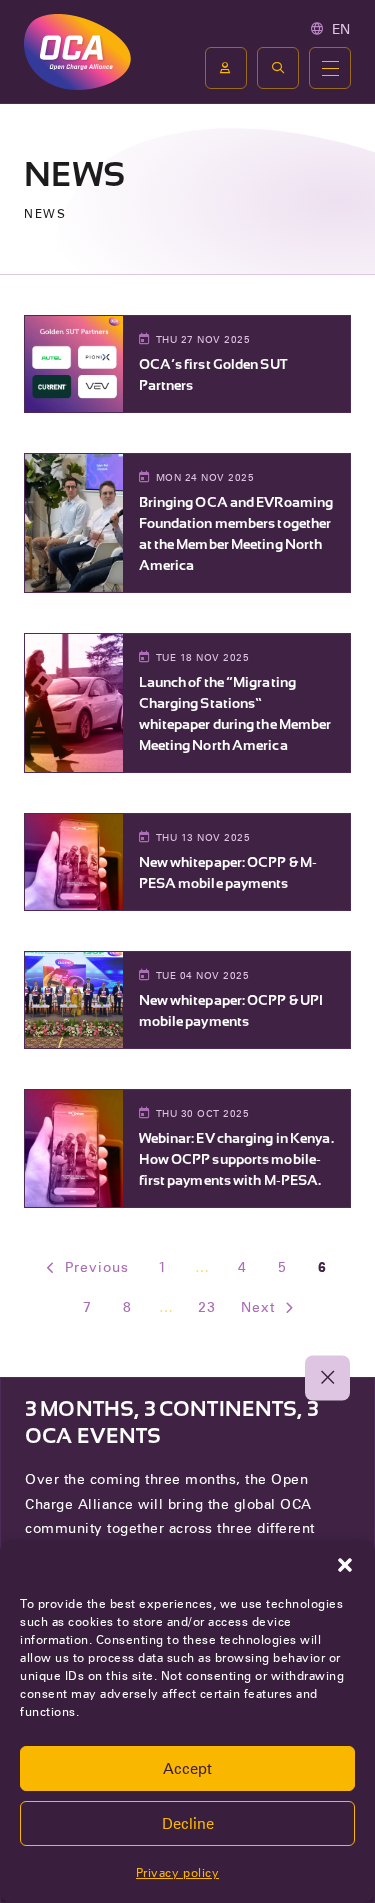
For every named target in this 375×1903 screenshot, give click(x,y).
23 (207, 1307)
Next (258, 1307)
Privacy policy (177, 1872)
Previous (97, 1267)
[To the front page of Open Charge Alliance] (77, 51)
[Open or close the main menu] (330, 68)
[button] (345, 1565)
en (341, 29)
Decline (188, 1824)
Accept (187, 1769)
